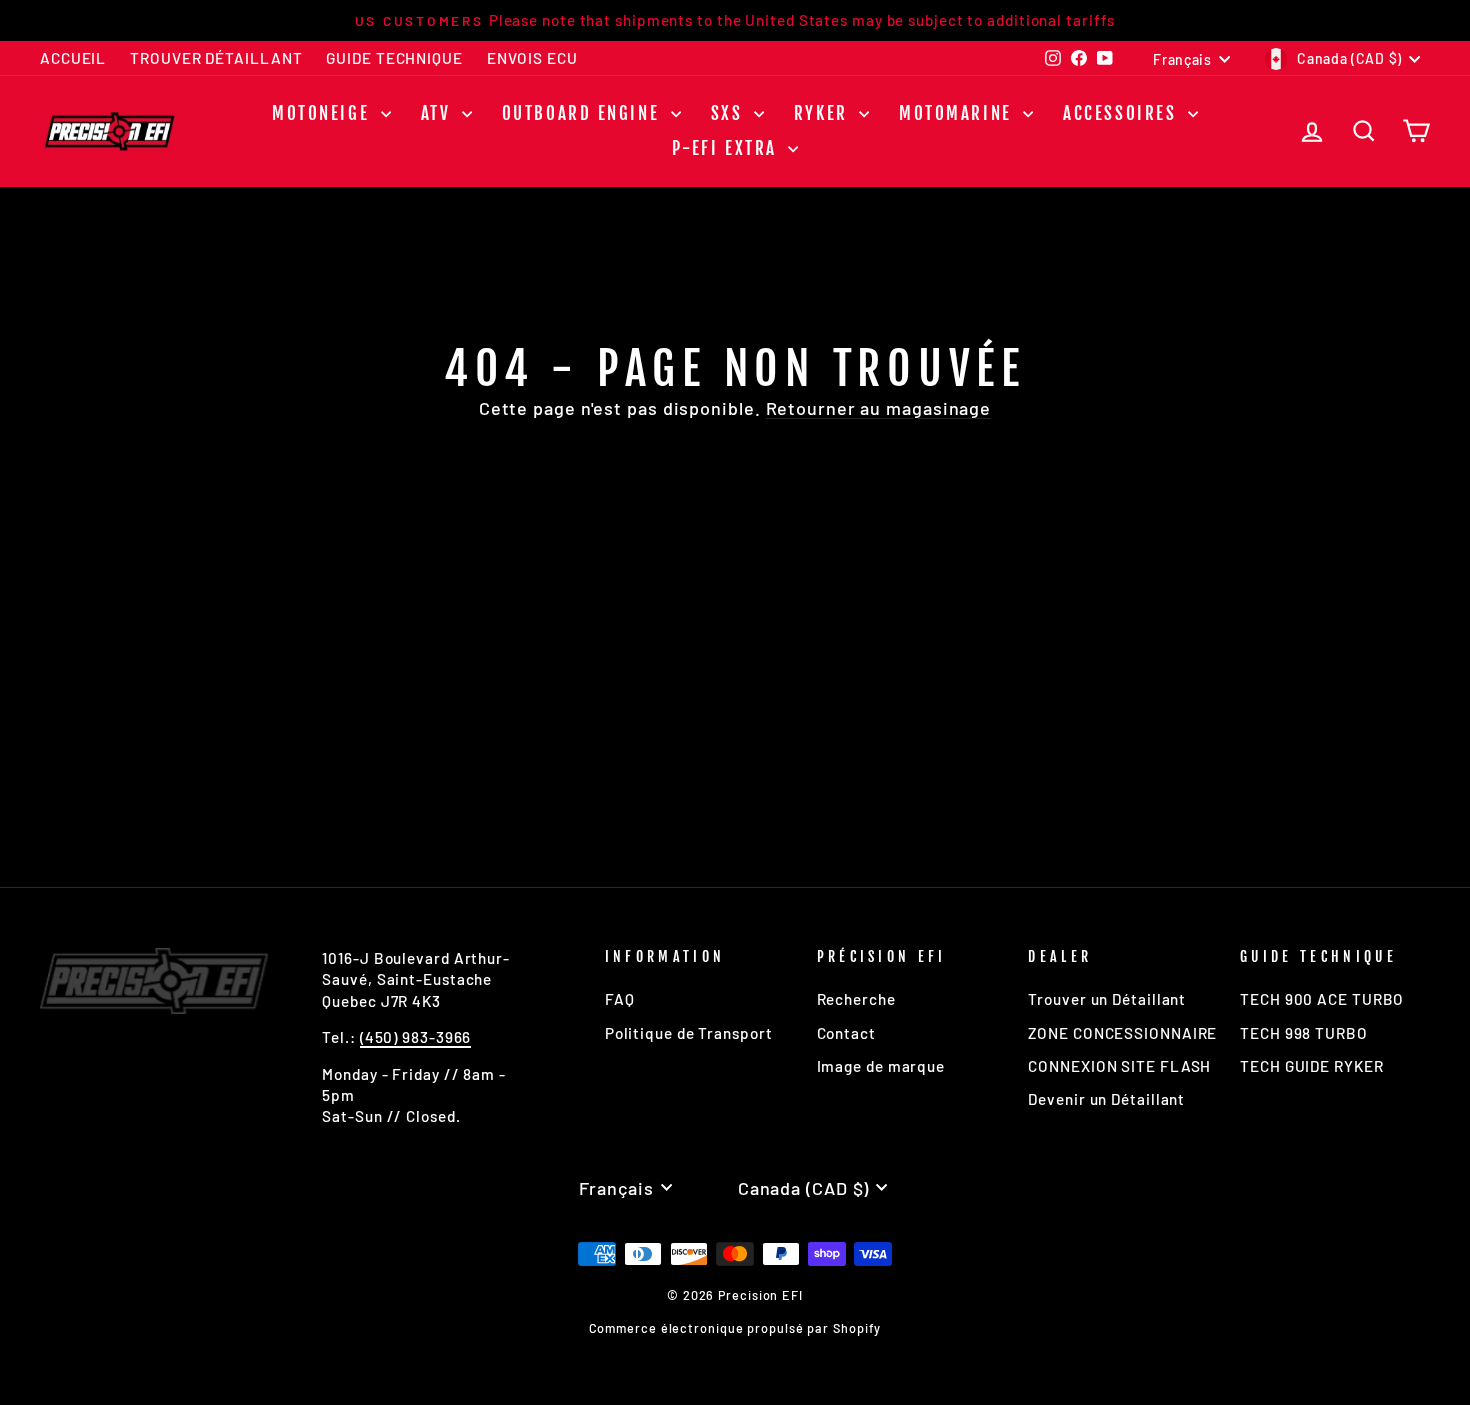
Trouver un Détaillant (1107, 999)
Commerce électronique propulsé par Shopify (735, 1328)
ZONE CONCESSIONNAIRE (1122, 1033)
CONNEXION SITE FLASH (1119, 1066)
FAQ (620, 999)
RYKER (824, 113)
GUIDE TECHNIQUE (394, 58)
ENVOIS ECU (532, 58)
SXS (730, 113)
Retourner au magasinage (879, 408)
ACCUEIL (73, 58)
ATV (439, 113)
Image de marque (881, 1066)
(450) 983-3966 (416, 1037)
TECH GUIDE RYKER (1311, 1066)
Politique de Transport (689, 1033)
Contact (846, 1033)
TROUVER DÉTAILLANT (216, 58)
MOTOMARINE (958, 113)
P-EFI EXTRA (728, 148)
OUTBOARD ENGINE (584, 113)
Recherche (856, 999)
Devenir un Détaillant (1106, 1099)
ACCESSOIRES (1123, 113)
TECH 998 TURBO (1304, 1033)
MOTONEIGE (324, 113)
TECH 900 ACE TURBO (1322, 999)
